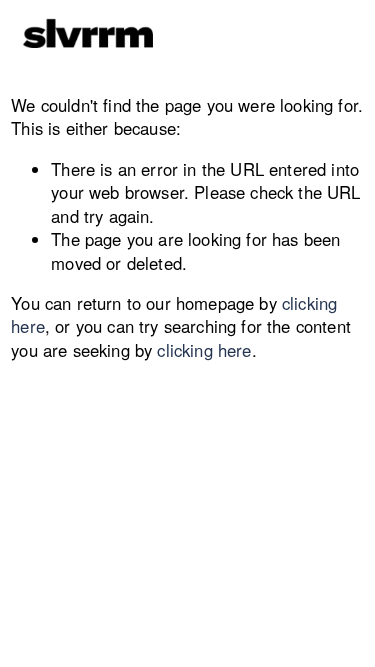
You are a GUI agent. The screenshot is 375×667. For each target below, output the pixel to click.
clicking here (204, 350)
